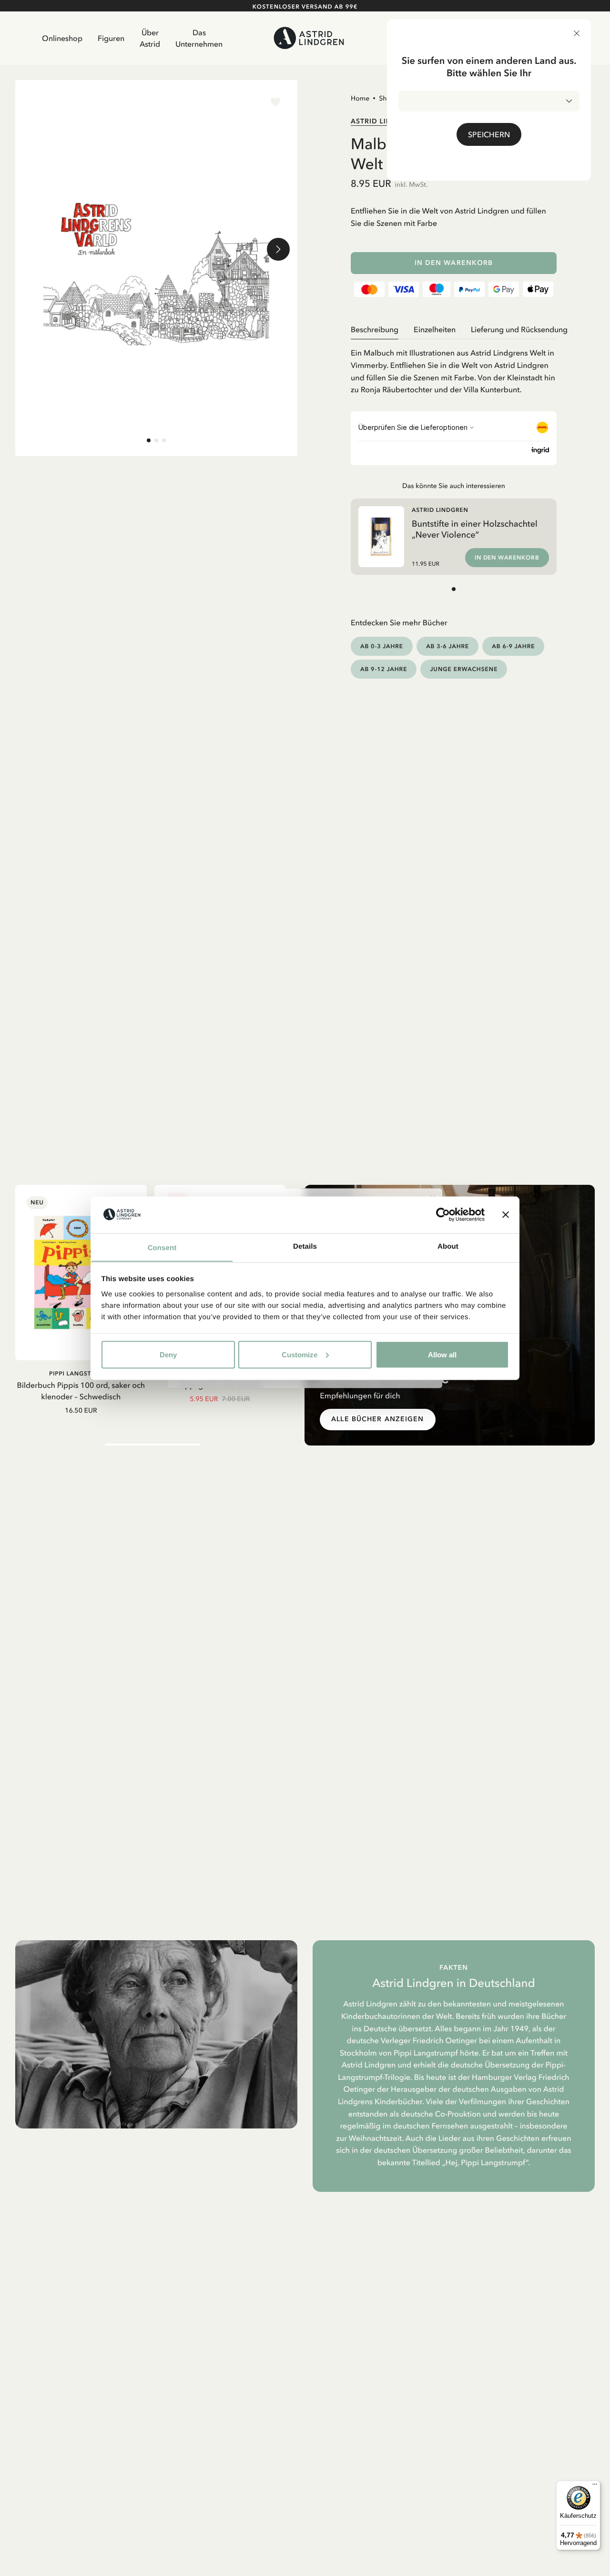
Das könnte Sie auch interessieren (454, 486)
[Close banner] (506, 1214)
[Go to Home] (309, 38)
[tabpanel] (454, 367)
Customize (300, 1354)
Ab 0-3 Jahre (382, 646)
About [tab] (448, 1246)
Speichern (489, 134)
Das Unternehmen (199, 38)
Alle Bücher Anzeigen (377, 1419)
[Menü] (595, 2486)
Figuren (111, 38)
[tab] (149, 440)
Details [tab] (305, 1246)
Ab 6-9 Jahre (513, 646)
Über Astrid (150, 38)
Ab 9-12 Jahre (384, 669)
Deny (168, 1354)
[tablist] (454, 330)
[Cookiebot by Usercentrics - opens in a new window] (443, 1214)
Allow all (442, 1354)
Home (360, 98)
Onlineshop (62, 38)
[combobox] (489, 101)
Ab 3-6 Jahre (447, 646)
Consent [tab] (162, 1247)
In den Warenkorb (454, 263)
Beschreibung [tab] (375, 329)
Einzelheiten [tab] (435, 329)
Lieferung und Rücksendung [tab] (519, 329)
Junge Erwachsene (464, 669)
